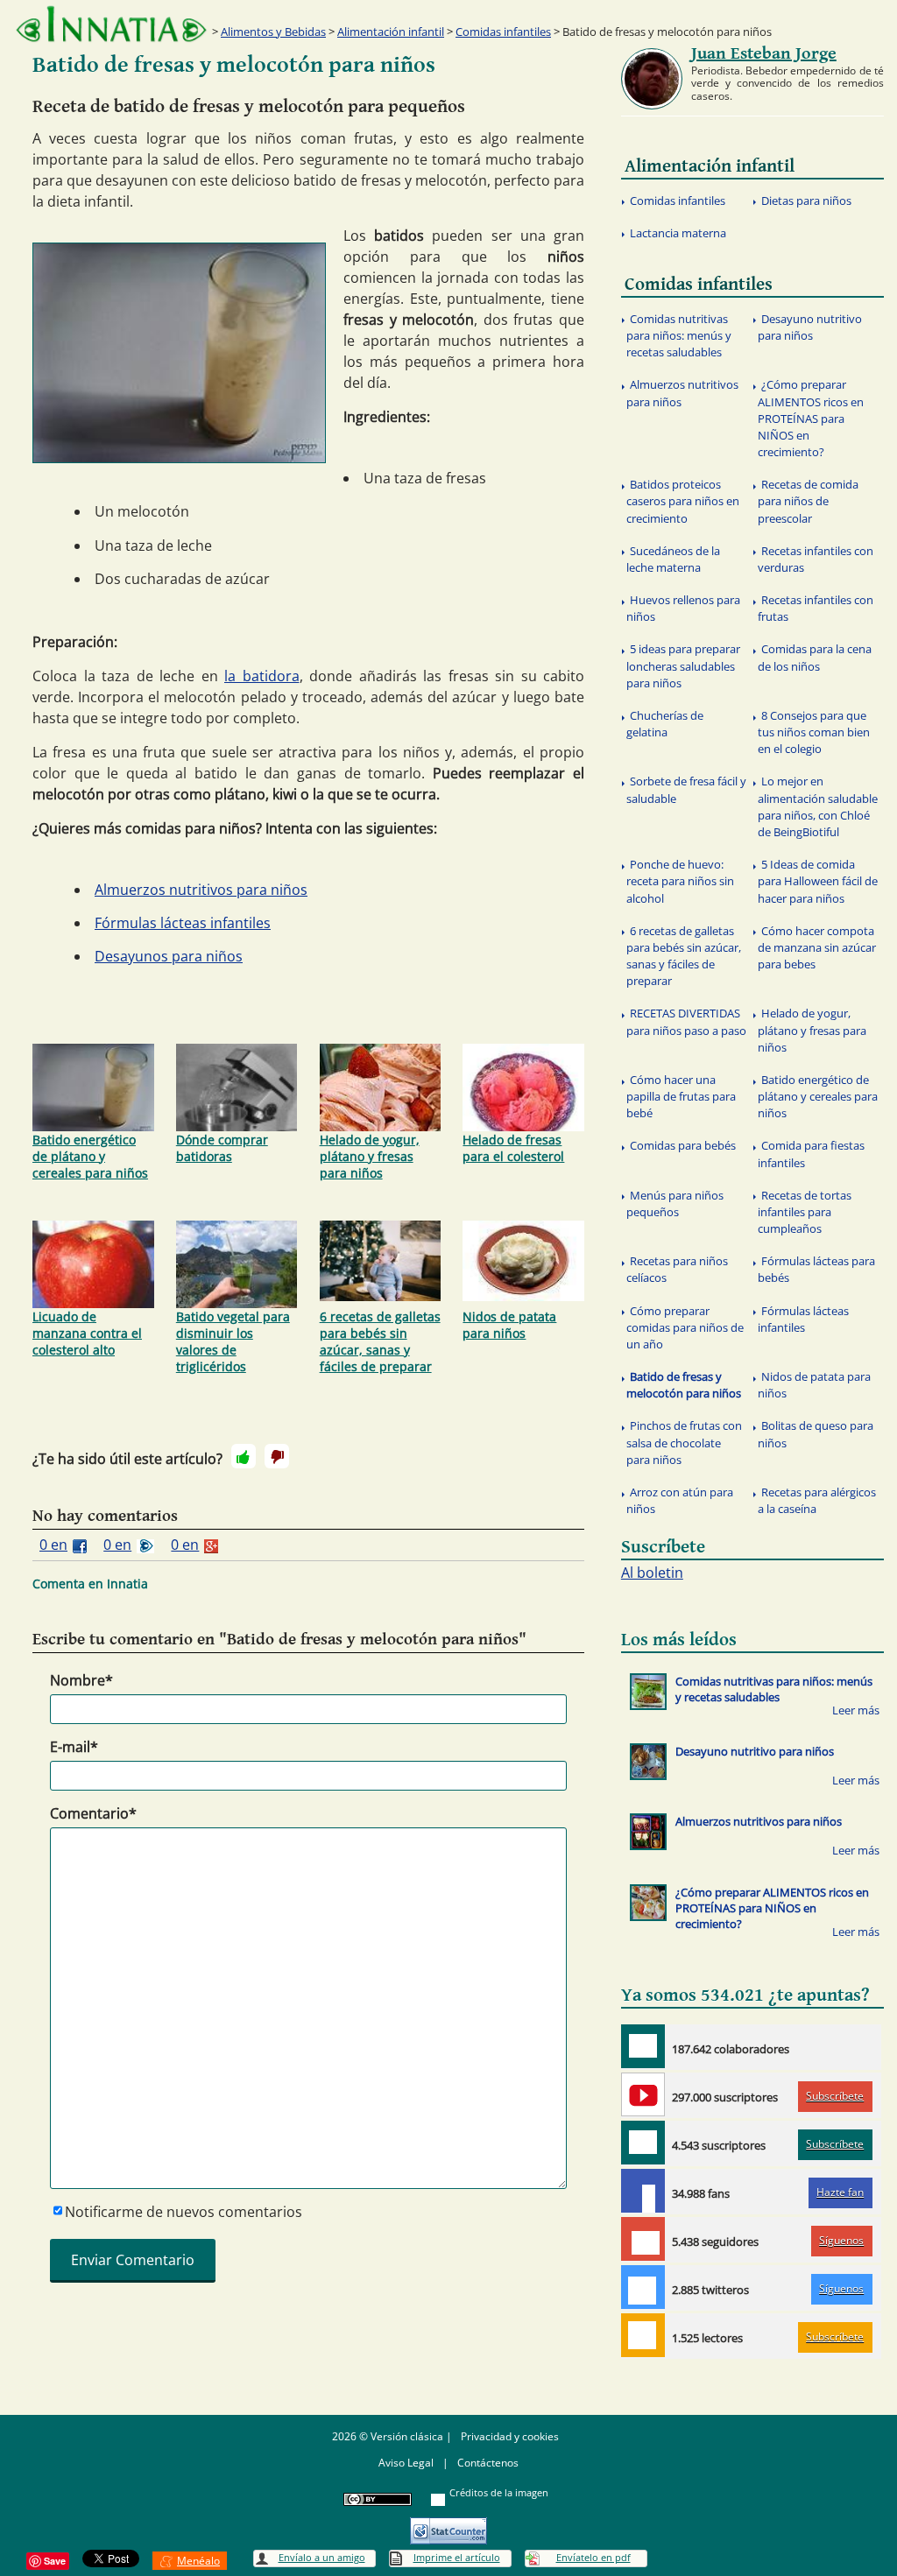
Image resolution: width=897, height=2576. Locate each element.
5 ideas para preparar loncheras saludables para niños (683, 665)
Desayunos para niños (169, 956)
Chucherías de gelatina (665, 724)
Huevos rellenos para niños (683, 608)
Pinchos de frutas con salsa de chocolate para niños (684, 1442)
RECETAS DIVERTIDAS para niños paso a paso (686, 1021)
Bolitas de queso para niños (816, 1434)
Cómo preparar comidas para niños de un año (685, 1327)
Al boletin (652, 1573)
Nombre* (81, 1680)
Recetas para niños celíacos (677, 1269)
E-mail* (74, 1747)
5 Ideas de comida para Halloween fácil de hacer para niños (818, 881)
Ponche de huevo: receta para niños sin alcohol (680, 881)
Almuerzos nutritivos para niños (201, 890)
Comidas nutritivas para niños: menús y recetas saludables (679, 335)
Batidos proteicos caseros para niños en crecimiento (683, 501)
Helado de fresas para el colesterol (513, 1148)
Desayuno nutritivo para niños (810, 327)
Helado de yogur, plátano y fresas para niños (370, 1156)
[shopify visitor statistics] (448, 2525)
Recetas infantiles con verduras (816, 559)
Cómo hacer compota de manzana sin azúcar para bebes (817, 947)
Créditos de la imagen (499, 2492)
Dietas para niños (806, 201)
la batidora (262, 676)
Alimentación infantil (391, 32)
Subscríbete (835, 2096)
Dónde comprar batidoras (222, 1148)
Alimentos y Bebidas (273, 32)
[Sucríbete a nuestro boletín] (643, 2143)
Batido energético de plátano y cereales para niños (90, 1156)
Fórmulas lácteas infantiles (183, 923)
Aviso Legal (406, 2463)
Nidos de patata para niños (509, 1325)
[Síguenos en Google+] (643, 2239)
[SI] (244, 1456)
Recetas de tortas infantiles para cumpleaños (805, 1212)
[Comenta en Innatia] (643, 2046)
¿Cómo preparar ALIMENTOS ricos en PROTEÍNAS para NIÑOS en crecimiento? (811, 418)
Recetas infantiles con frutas (816, 608)
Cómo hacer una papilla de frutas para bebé (681, 1096)
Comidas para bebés (683, 1145)
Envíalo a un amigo (322, 2557)
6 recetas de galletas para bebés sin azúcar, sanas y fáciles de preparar (380, 1341)
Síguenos (841, 2240)
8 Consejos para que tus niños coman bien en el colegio (814, 732)
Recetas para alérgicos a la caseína (817, 1500)
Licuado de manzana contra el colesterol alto (87, 1333)
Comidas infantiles (503, 32)
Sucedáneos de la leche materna (673, 559)
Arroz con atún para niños (680, 1500)
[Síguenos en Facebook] (643, 2191)
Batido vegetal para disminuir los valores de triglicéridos (233, 1341)
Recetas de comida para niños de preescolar (808, 501)
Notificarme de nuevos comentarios (184, 2212)
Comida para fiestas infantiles (811, 1154)
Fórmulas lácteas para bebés (816, 1269)
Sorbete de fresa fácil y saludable (686, 789)
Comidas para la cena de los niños (815, 657)
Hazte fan (840, 2192)
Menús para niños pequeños (675, 1204)
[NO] (277, 1456)
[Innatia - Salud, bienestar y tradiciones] (111, 24)
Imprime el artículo (457, 2557)
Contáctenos (488, 2463)
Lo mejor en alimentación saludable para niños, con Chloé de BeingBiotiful (818, 806)
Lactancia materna (678, 233)
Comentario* (93, 1813)
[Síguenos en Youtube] (643, 2094)
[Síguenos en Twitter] (643, 2287)
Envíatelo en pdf (593, 2557)
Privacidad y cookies (510, 2436)
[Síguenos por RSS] (643, 2335)
